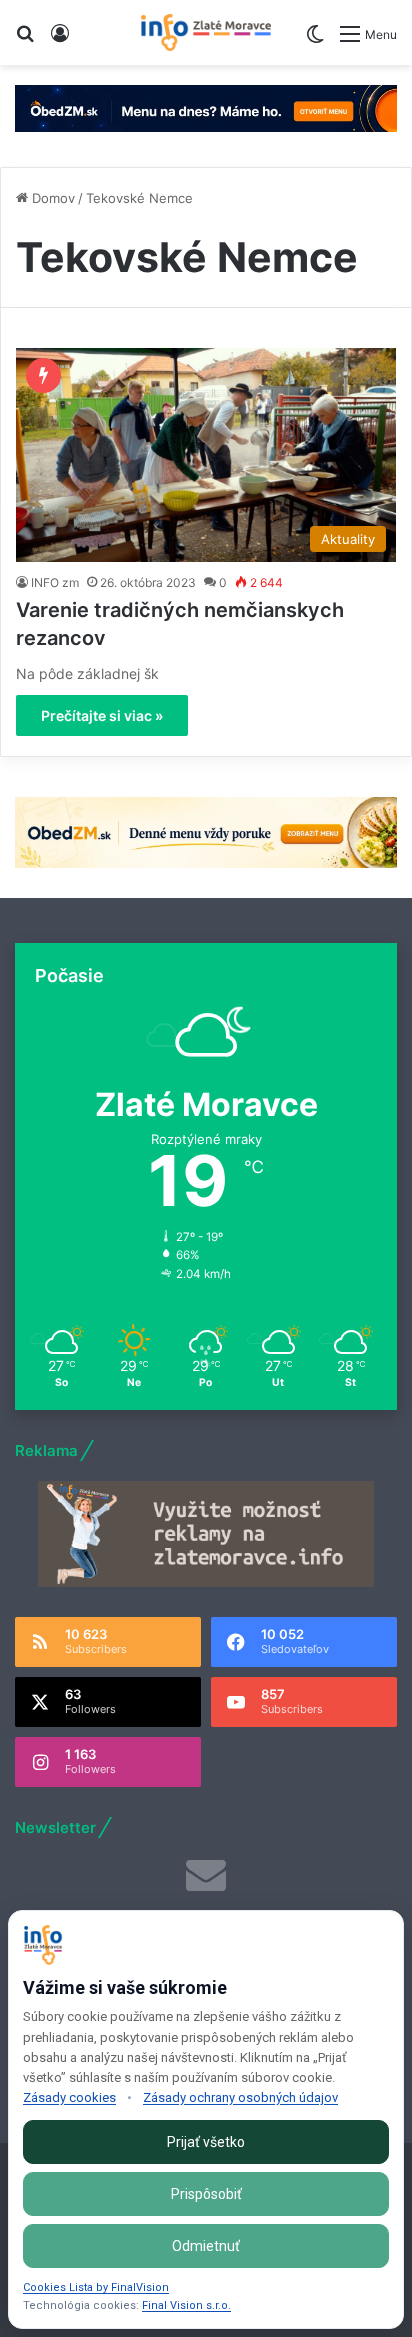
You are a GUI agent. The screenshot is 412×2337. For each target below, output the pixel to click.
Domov (51, 198)
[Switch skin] (315, 41)
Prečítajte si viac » (102, 715)
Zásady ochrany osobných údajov (240, 2097)
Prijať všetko (206, 2142)
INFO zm (55, 582)
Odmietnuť (206, 2246)
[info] (206, 32)
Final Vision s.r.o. (186, 2305)
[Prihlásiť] (60, 40)
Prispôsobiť (206, 2194)
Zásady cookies (69, 2097)
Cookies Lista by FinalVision (96, 2287)
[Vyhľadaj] (25, 40)
